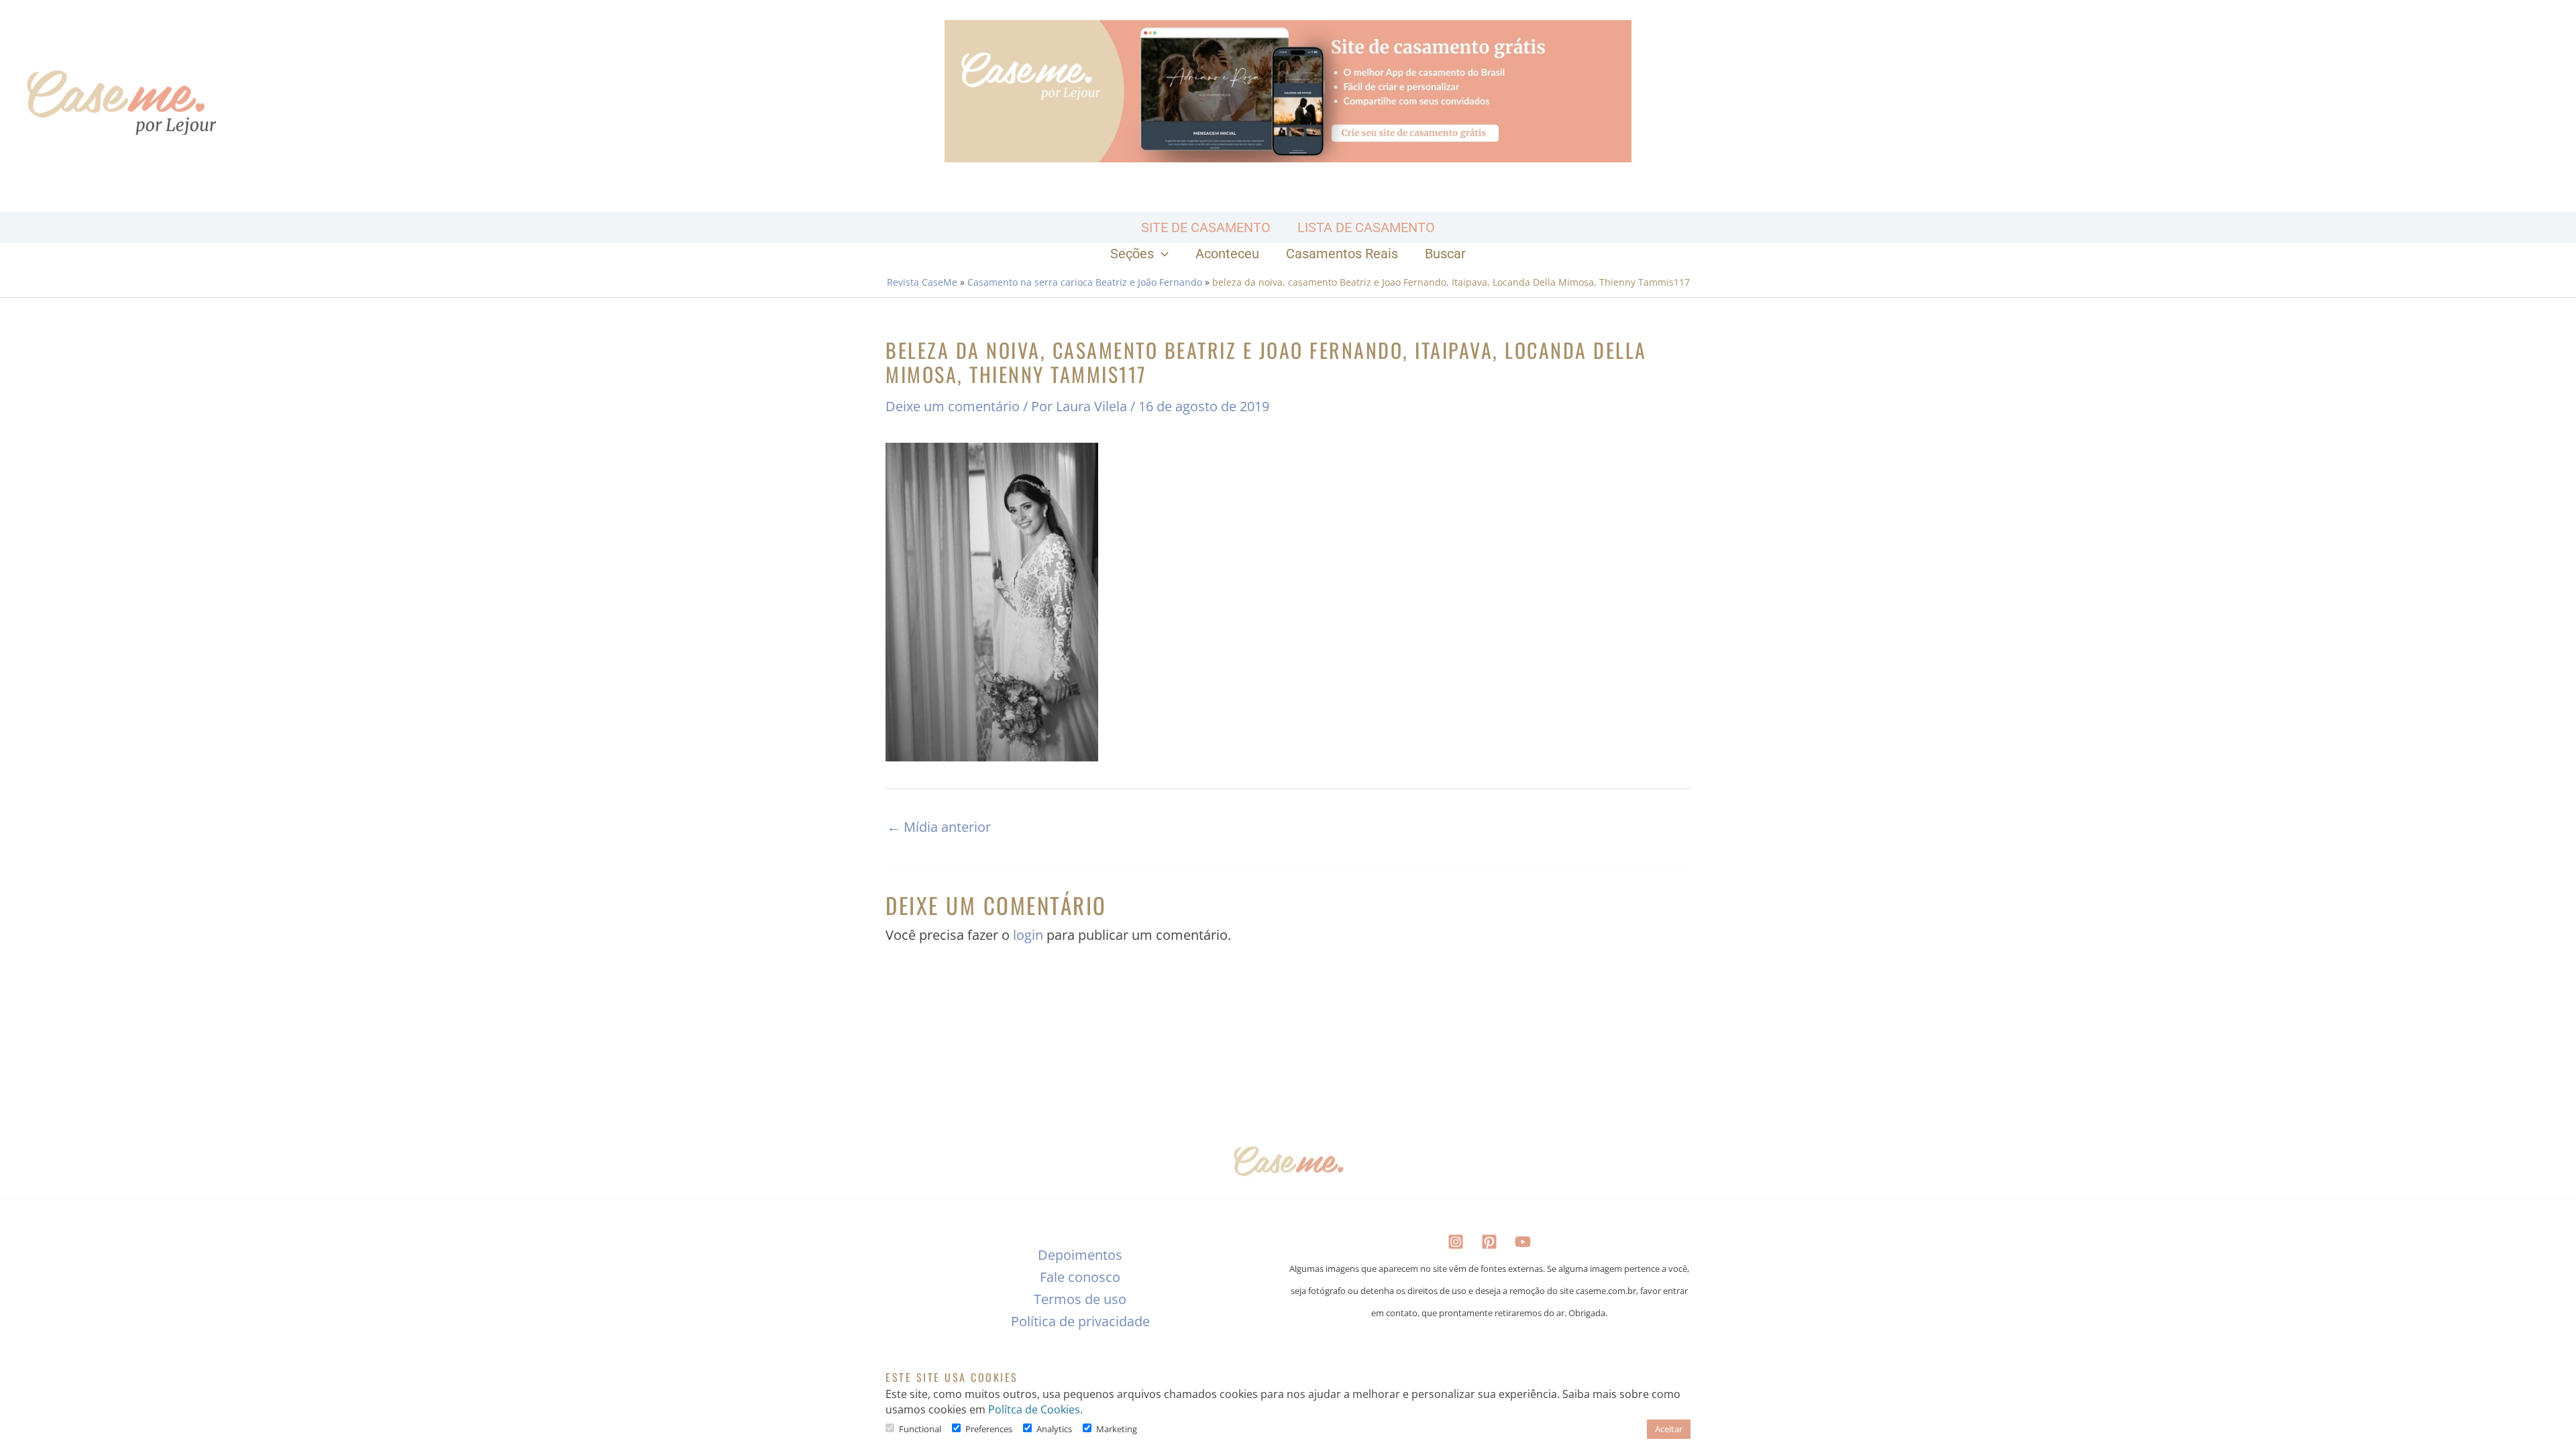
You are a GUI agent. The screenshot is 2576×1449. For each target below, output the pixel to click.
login (1028, 935)
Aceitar (1669, 1429)
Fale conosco (1080, 1277)
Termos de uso (1080, 1299)
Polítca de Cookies (1034, 1409)
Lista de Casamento (1366, 227)
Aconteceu (1227, 254)
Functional (920, 1429)
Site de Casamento (1206, 227)
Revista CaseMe (922, 282)
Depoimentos (1080, 1255)
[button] (1161, 254)
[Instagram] (1456, 1242)
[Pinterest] (1489, 1242)
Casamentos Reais (1342, 254)
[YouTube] (1523, 1242)
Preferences (989, 1429)
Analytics (1054, 1429)
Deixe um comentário (953, 406)
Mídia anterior (939, 827)
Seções (1132, 254)
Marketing (1117, 1429)
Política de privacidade (1080, 1321)
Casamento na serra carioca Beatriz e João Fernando (1085, 282)
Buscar (1445, 254)
